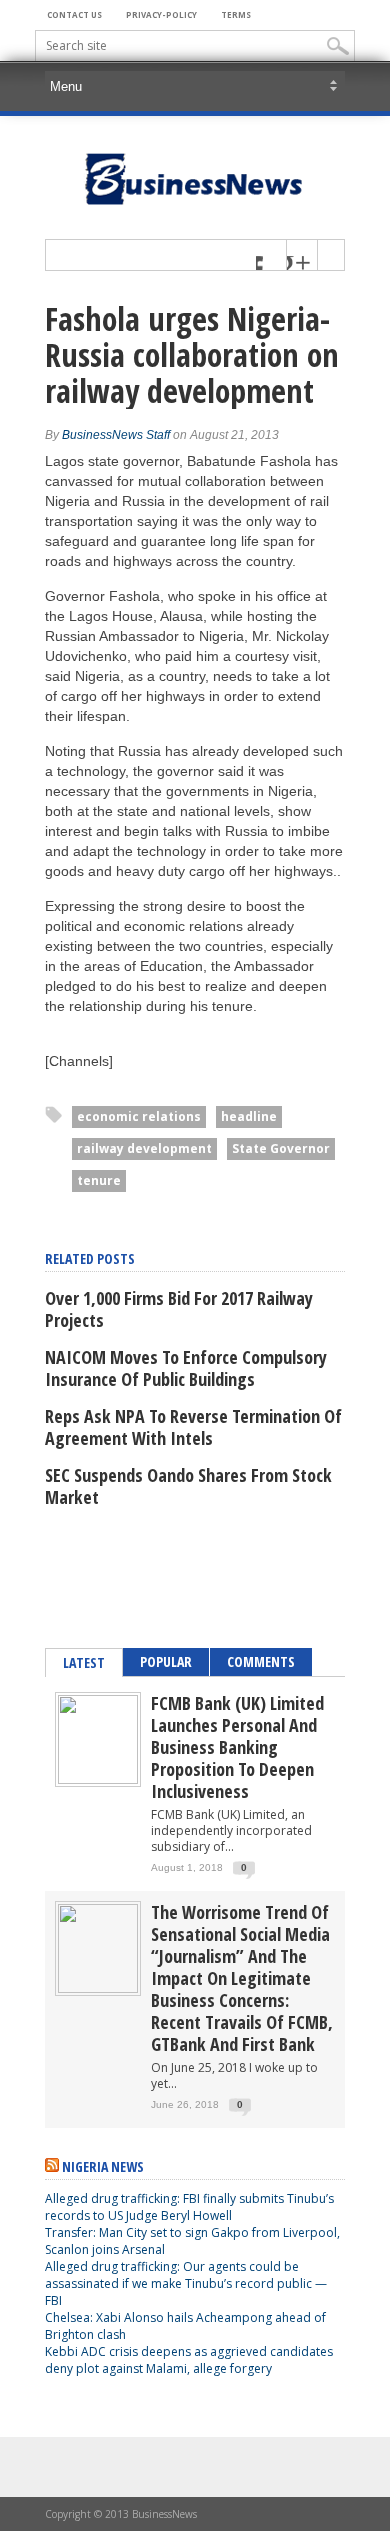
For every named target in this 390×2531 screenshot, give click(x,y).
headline (249, 1116)
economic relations (139, 1116)
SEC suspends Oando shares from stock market (188, 1486)
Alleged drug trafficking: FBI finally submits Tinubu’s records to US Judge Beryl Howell (189, 2207)
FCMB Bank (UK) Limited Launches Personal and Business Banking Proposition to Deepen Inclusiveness (237, 1747)
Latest (84, 1662)
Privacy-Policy (161, 14)
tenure (99, 1180)
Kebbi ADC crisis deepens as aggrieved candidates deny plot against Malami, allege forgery (189, 2360)
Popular (166, 1661)
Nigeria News (103, 2166)
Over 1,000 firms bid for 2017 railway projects (179, 1309)
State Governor (281, 1148)
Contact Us (74, 14)
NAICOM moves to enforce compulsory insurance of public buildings (186, 1368)
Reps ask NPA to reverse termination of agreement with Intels (193, 1427)
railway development (144, 1148)
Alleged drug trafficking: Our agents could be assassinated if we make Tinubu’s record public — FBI (186, 2283)
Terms (236, 14)
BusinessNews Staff (116, 435)
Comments (261, 1661)
